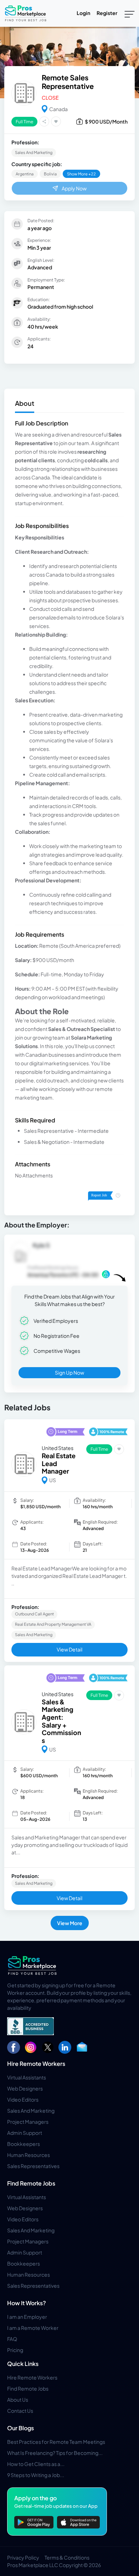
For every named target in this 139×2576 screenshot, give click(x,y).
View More (70, 1923)
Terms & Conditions (67, 2557)
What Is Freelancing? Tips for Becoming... (55, 2453)
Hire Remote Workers (36, 2064)
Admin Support (25, 2133)
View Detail (69, 1649)
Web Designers (25, 2088)
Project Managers (28, 2122)
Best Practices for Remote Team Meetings (56, 2442)
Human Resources (29, 2155)
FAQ (12, 2339)
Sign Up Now (69, 1372)
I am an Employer (27, 2317)
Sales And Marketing (31, 2111)
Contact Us (20, 2411)
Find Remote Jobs (31, 2183)
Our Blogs (20, 2428)
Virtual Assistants (27, 2077)
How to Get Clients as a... (36, 2464)
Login (83, 13)
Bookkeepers (24, 2144)
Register (107, 13)
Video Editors (23, 2099)
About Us (18, 2400)
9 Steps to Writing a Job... (36, 2475)
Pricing (15, 2350)
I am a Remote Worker (33, 2328)
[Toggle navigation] (130, 14)
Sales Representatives (33, 2166)
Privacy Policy (23, 2557)
